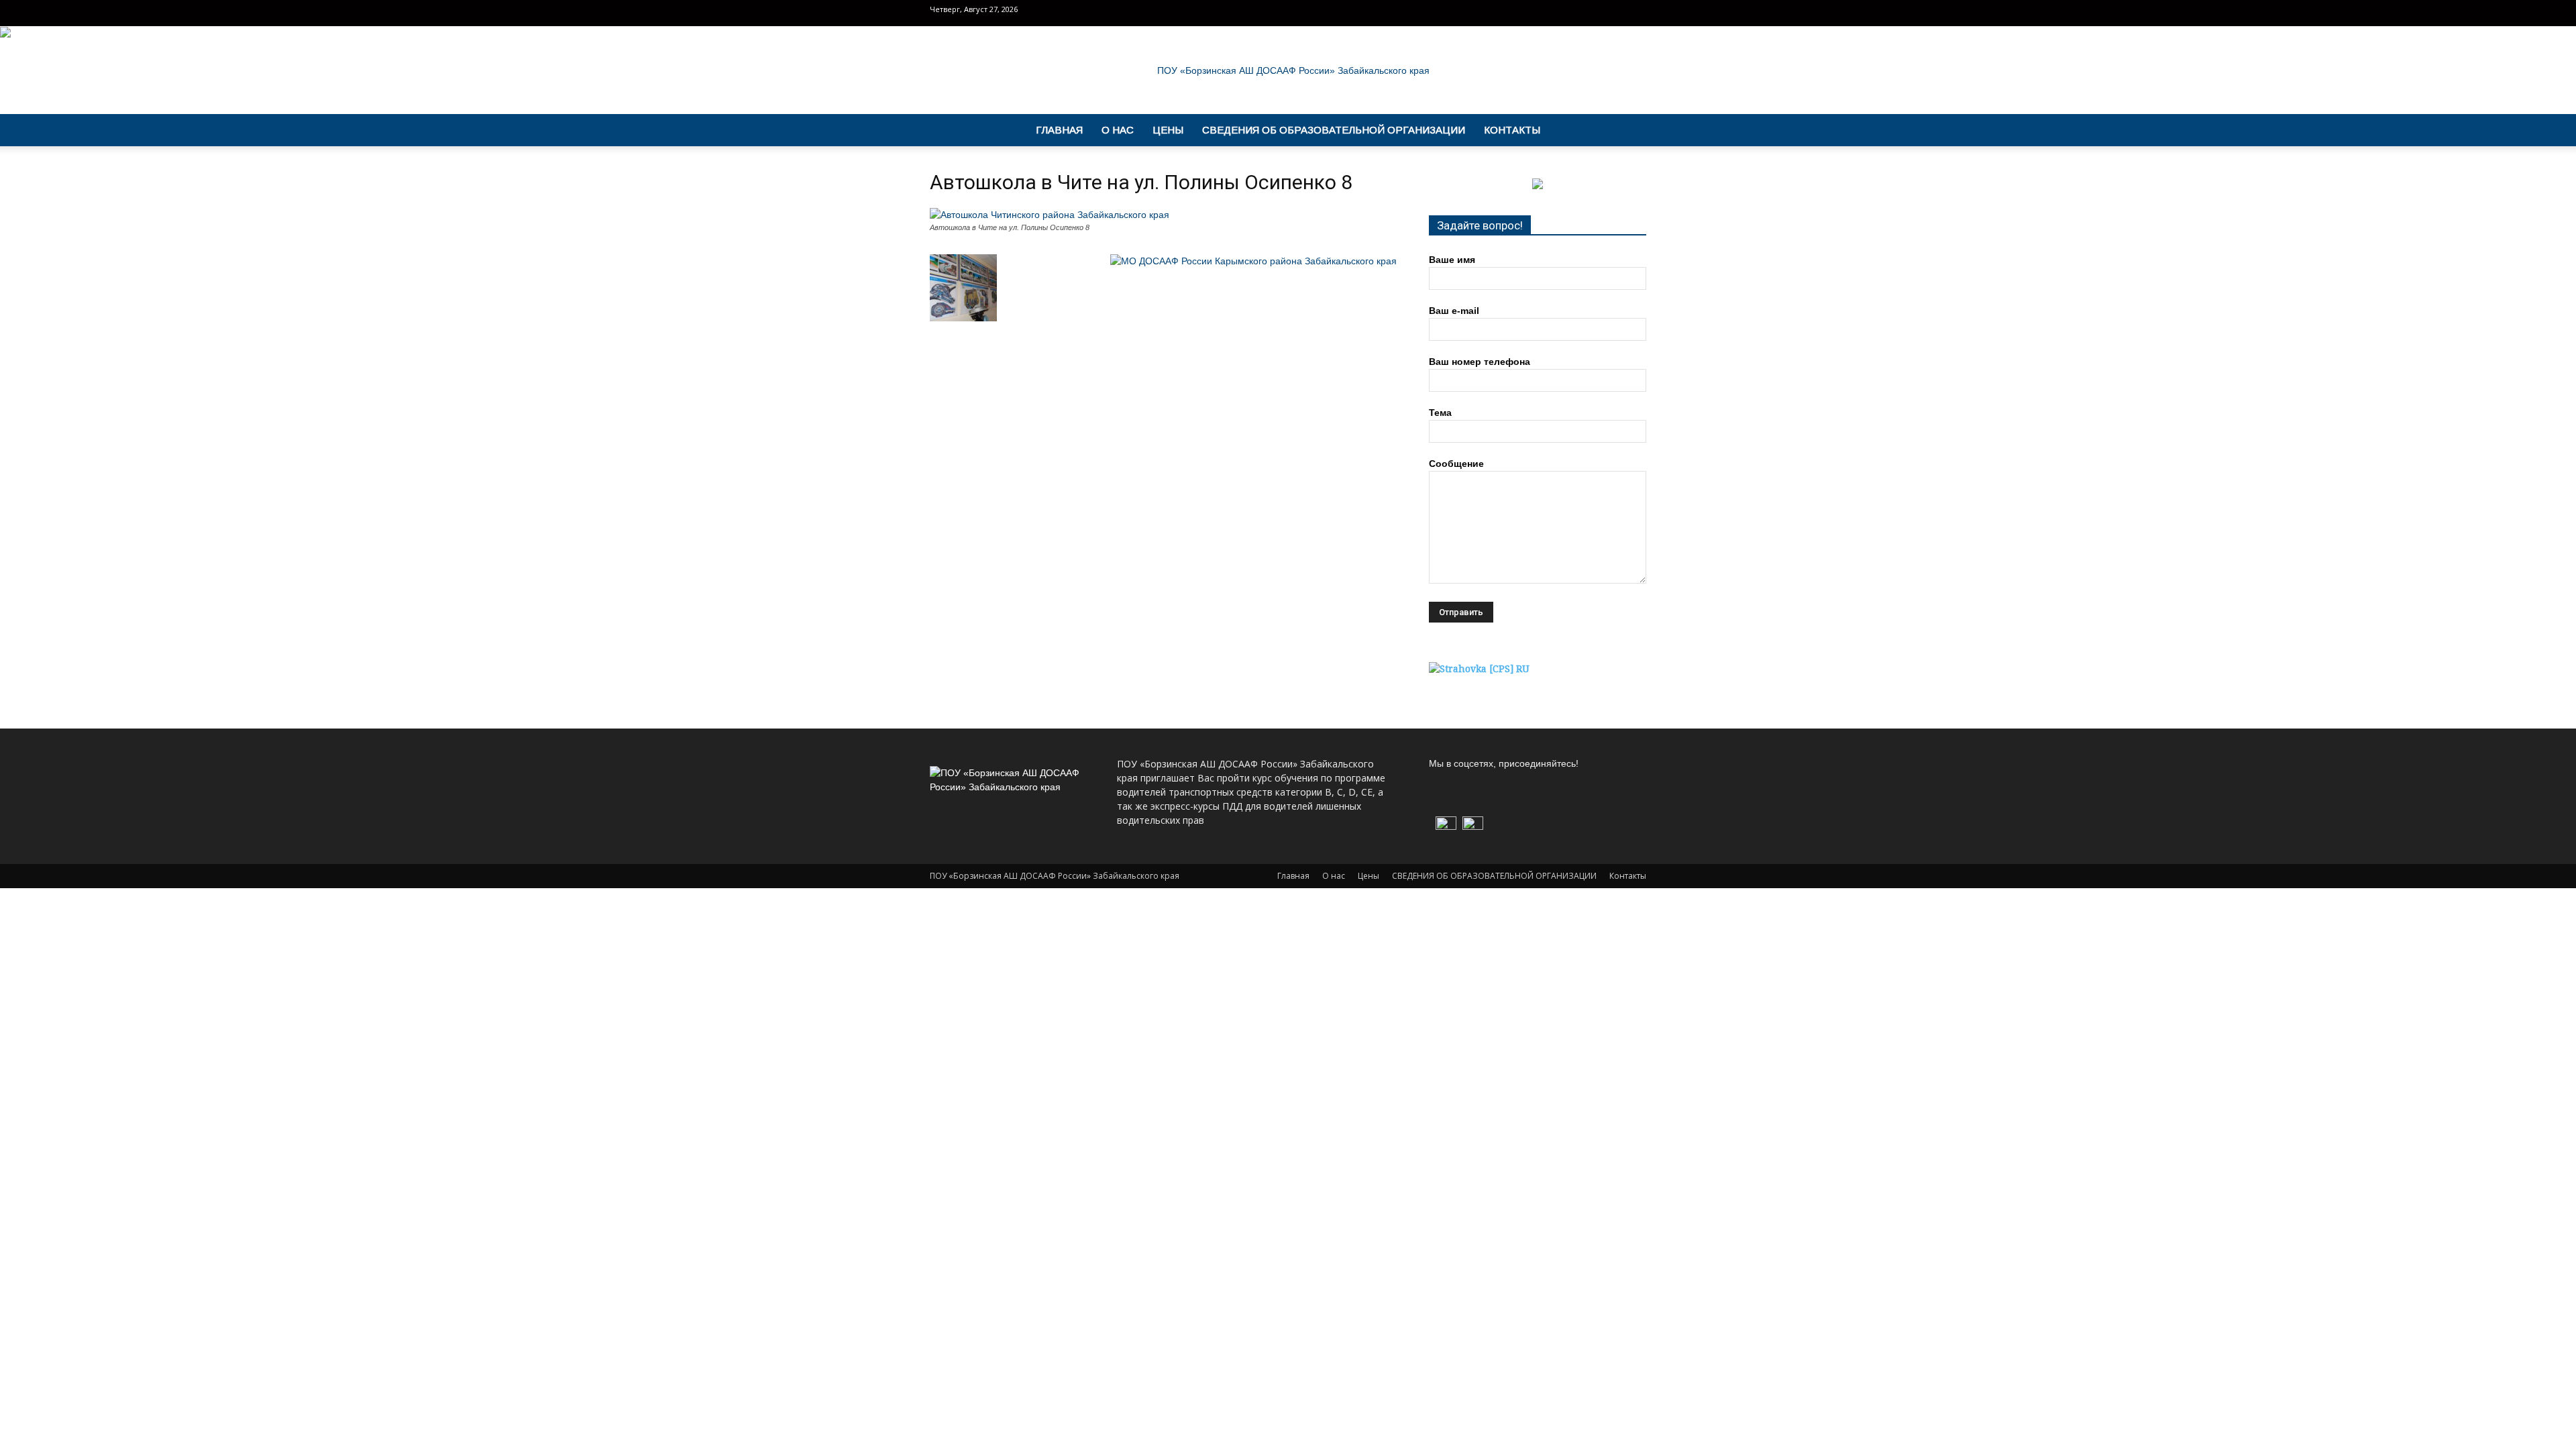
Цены (1168, 130)
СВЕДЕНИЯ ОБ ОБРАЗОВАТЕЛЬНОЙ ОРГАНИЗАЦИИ (1334, 130)
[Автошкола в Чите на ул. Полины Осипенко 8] (1050, 215)
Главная (1059, 130)
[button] (1630, 131)
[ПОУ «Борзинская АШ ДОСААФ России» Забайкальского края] (1288, 70)
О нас (1118, 130)
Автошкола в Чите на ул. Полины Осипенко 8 (1141, 182)
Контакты (1512, 130)
